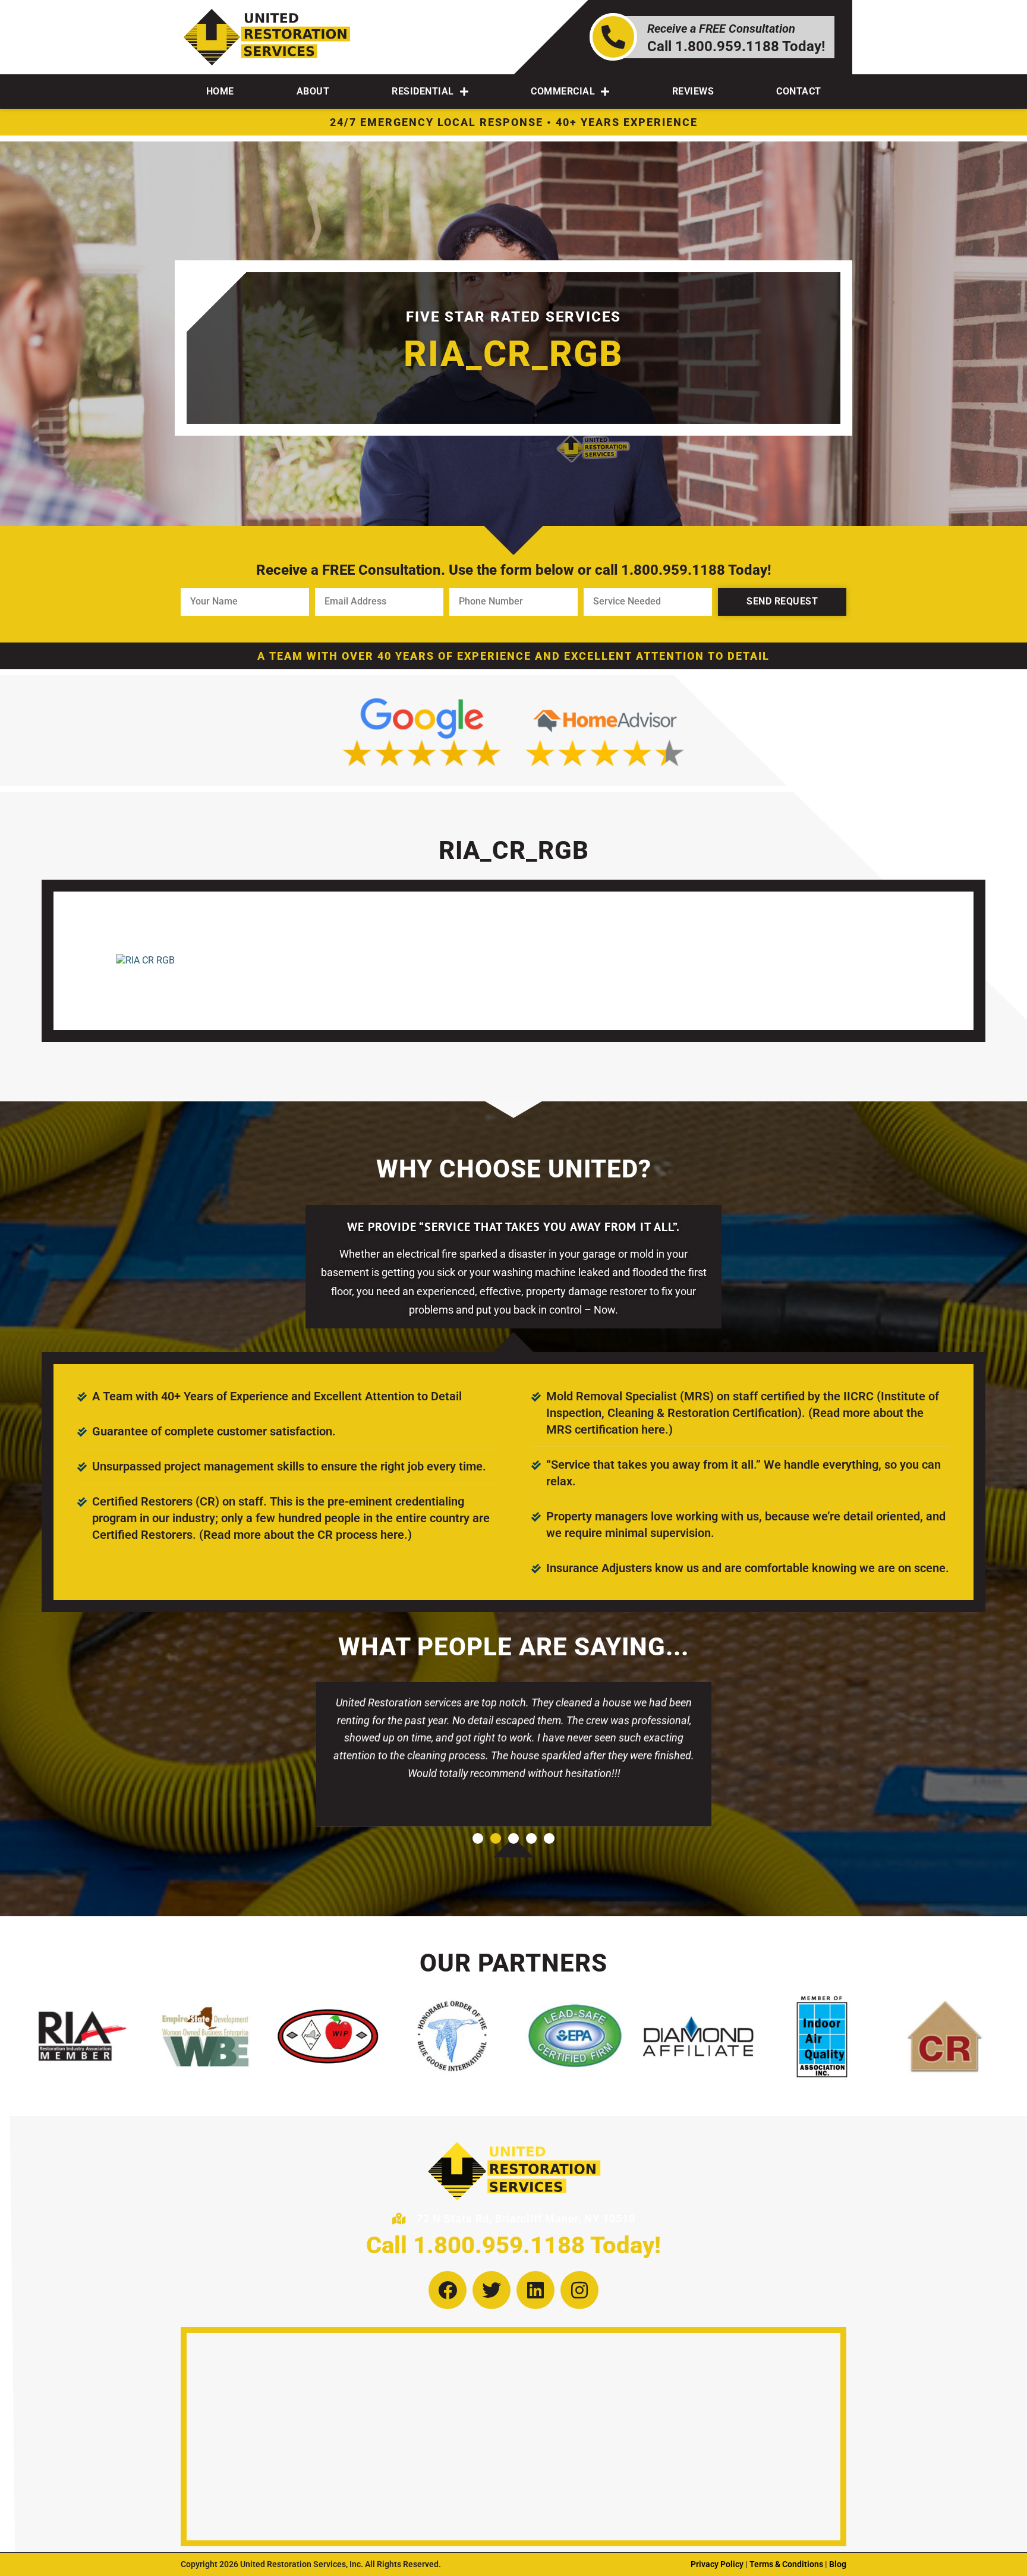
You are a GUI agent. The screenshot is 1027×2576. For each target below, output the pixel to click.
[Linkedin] (535, 2290)
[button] (478, 1838)
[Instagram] (579, 2290)
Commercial (563, 91)
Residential (423, 91)
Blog (838, 2564)
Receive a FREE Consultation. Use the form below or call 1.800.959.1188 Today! (514, 570)
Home (220, 91)
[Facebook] (448, 2290)
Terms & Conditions (786, 2564)
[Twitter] (492, 2290)
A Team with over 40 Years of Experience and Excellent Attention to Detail (513, 656)
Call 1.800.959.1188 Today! (513, 2245)
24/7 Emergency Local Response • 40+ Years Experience (514, 122)
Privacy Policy (717, 2564)
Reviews (693, 91)
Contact (799, 91)
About (313, 91)
